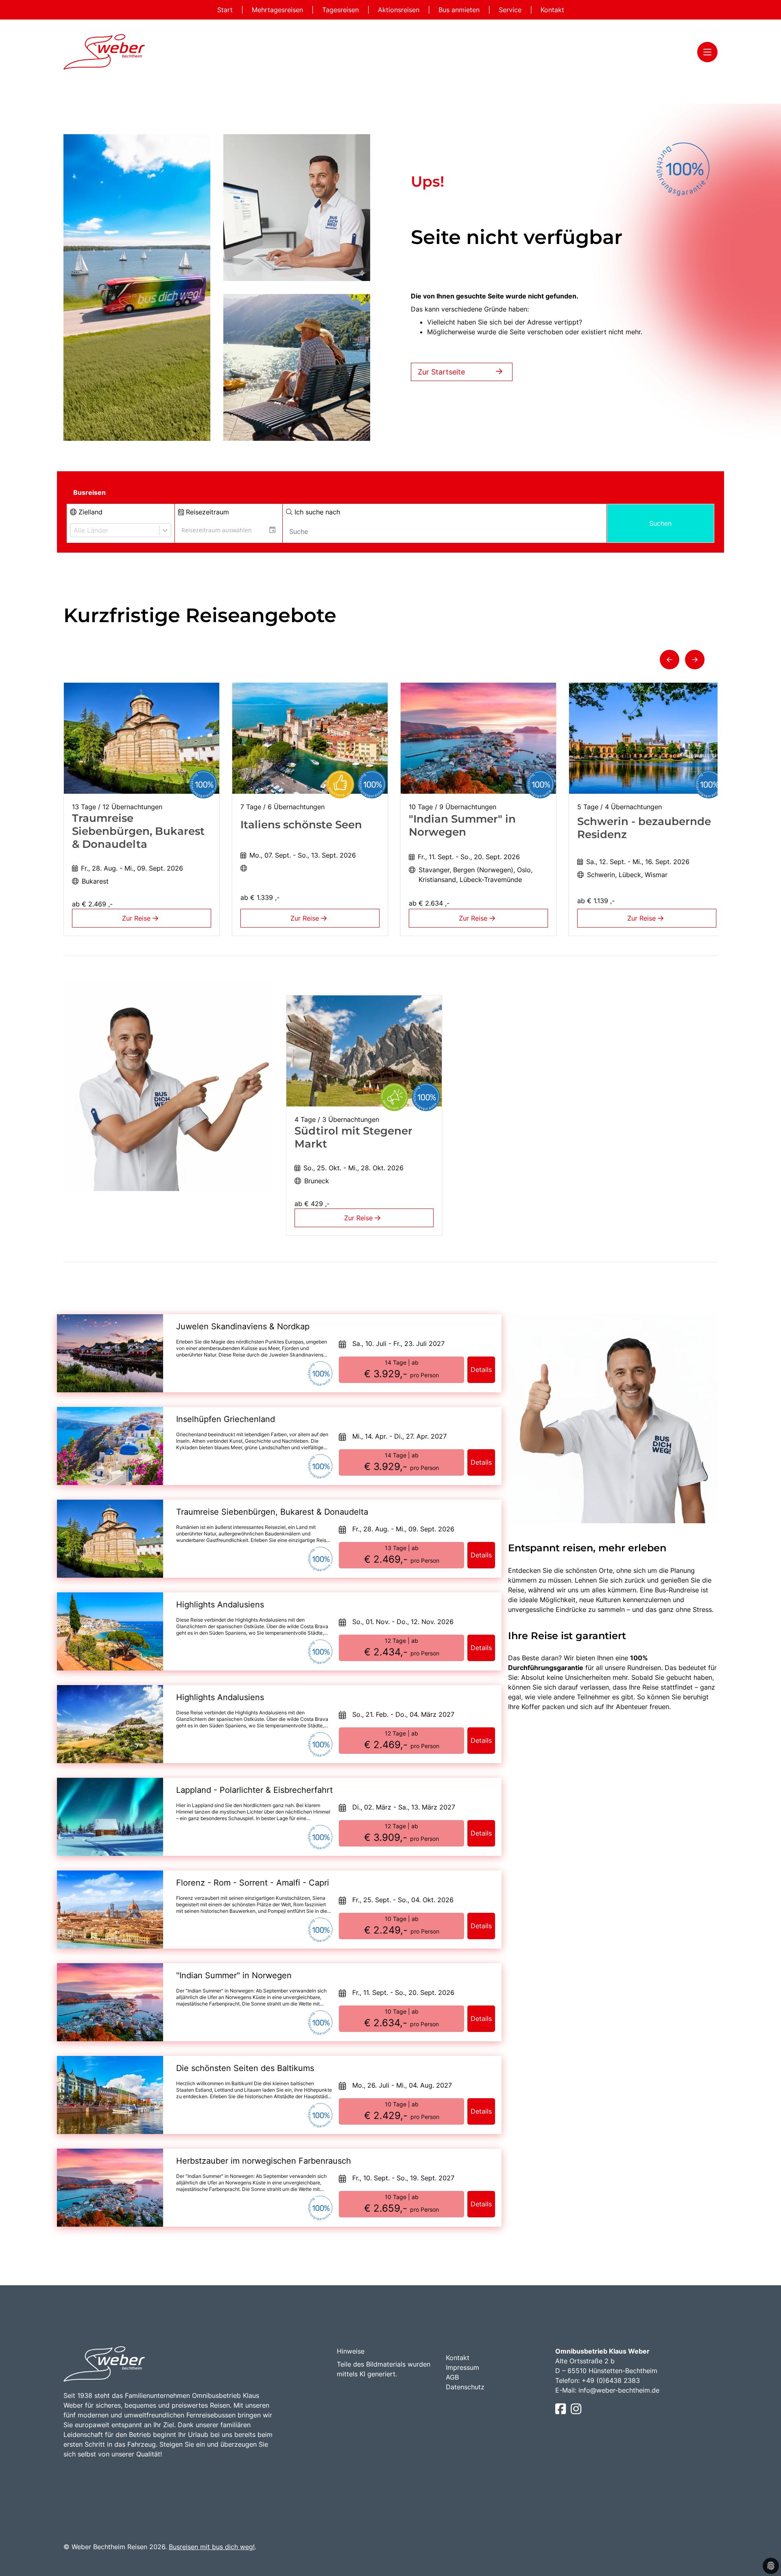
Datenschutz (465, 2387)
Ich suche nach (316, 512)
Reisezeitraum (206, 512)
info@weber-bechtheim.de (619, 2390)
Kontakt (552, 10)
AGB (452, 2377)
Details (481, 1370)
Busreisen (89, 492)
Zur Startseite (441, 372)
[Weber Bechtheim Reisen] (104, 52)
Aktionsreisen (400, 10)
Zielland (89, 512)
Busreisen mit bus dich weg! (212, 2547)
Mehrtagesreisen (278, 10)
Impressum (462, 2367)
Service (511, 10)
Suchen (660, 523)
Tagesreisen (341, 10)
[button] (670, 660)
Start (226, 10)
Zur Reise (137, 918)
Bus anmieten (460, 10)
